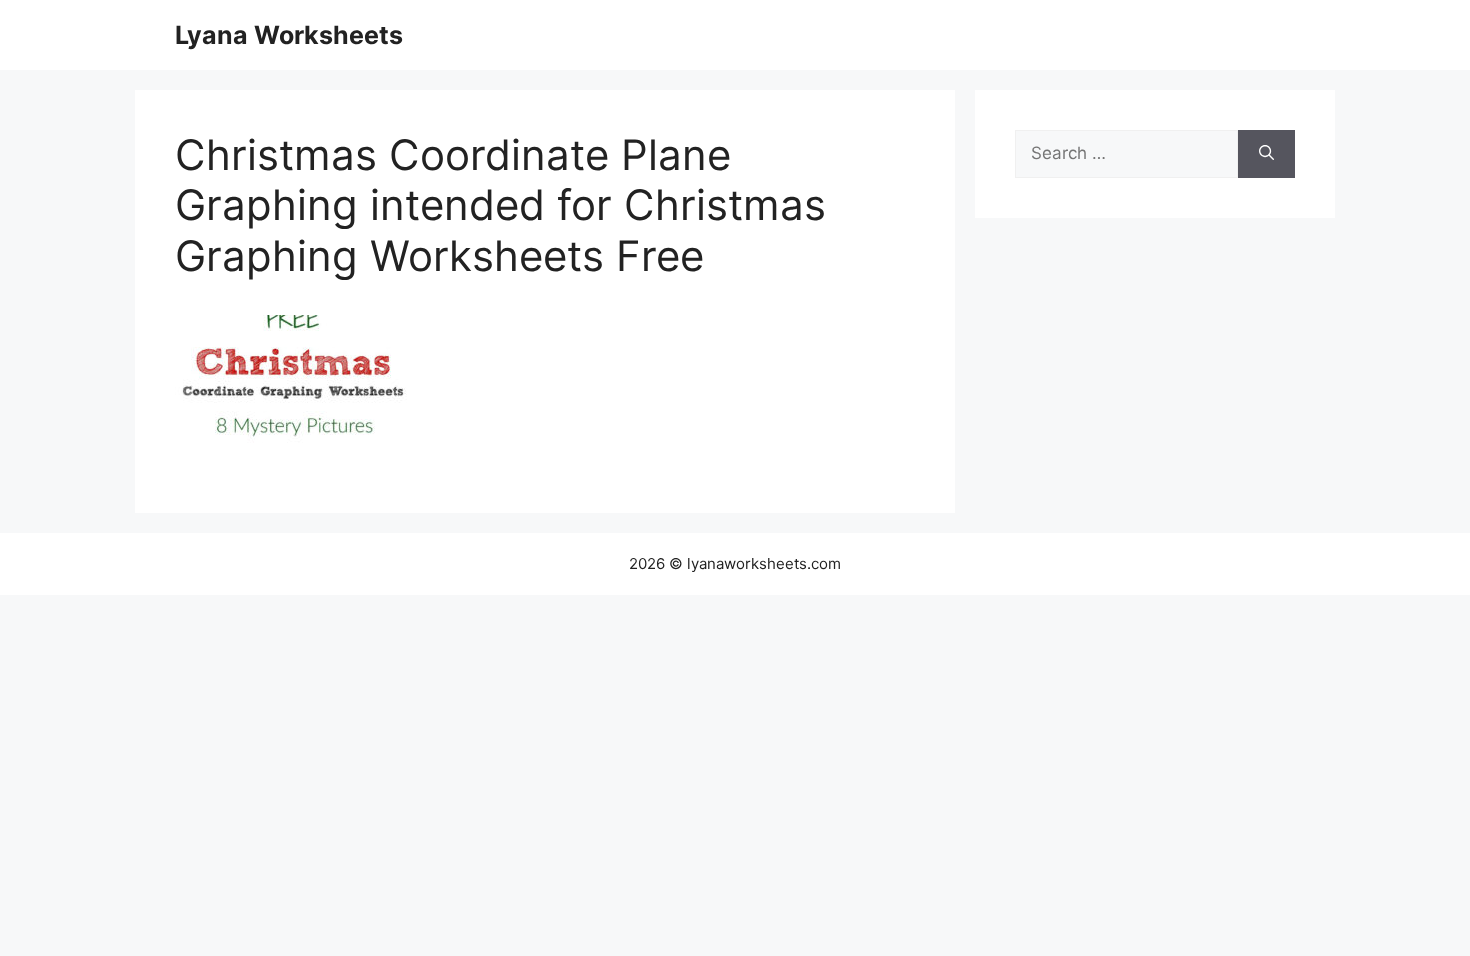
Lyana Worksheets (289, 35)
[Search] (1266, 154)
